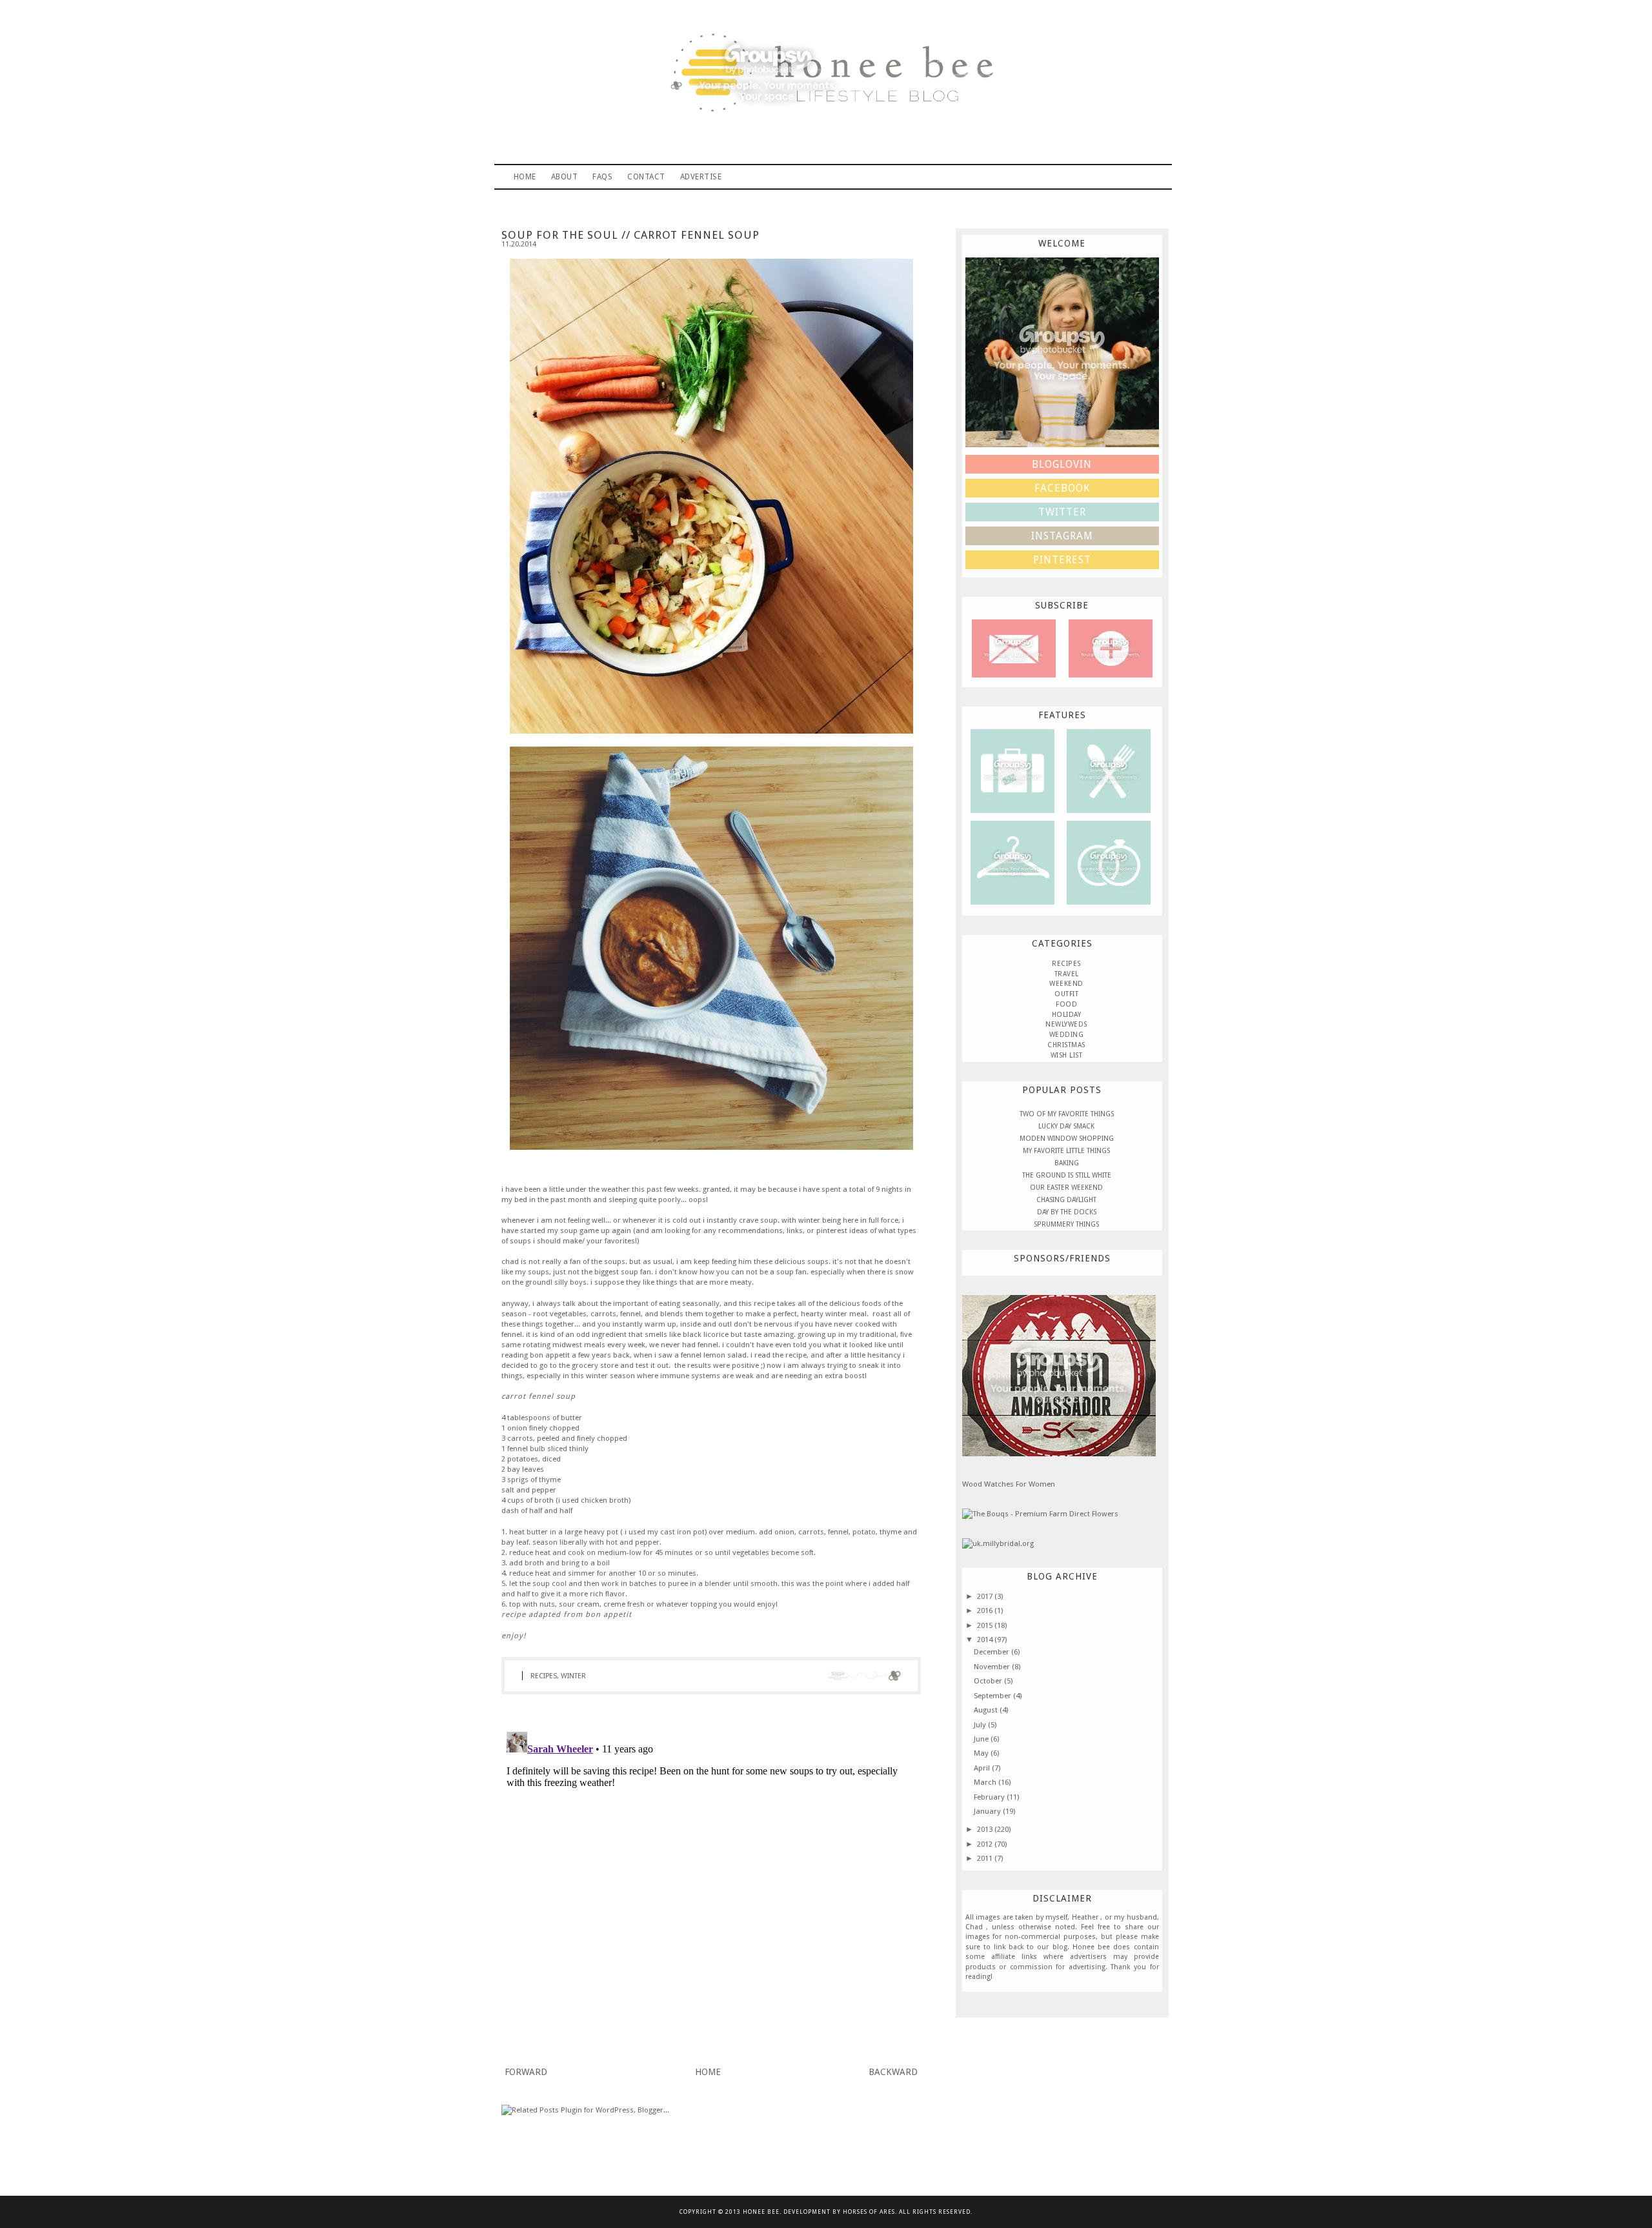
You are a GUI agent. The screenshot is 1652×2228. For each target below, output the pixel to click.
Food (1066, 1004)
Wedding (1067, 1035)
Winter (573, 1676)
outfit (1066, 994)
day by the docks (1067, 1212)
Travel (1012, 770)
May (982, 1753)
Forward (526, 2072)
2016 (986, 1611)
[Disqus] (711, 1888)
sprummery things (1066, 1224)
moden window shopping (1067, 1139)
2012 (986, 1844)
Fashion (1012, 862)
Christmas (1066, 1045)
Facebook (1062, 488)
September (993, 1696)
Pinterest (1062, 560)
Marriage (1109, 862)
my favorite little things (1066, 1151)
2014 (986, 1640)
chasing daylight (1066, 1200)
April (983, 1768)
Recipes (1108, 770)
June (982, 1739)
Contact (646, 177)
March (986, 1782)
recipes (544, 1676)
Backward (893, 2072)
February (990, 1797)
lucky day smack (1066, 1126)
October (989, 1681)
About (565, 177)
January (988, 1811)
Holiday (1067, 1015)
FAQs (602, 177)
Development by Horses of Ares (839, 2212)
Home (525, 177)
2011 (986, 1858)
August (987, 1710)
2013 (986, 1829)
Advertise (701, 177)
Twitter (1062, 512)
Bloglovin (1062, 464)
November (993, 1667)
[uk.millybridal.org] (998, 1543)
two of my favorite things (1067, 1114)
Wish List (1067, 1055)
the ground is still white (1067, 1175)
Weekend (1066, 984)
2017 (986, 1596)
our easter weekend (1066, 1188)
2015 (986, 1625)
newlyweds (1066, 1024)
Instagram (1062, 536)
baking (1067, 1163)
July (981, 1725)
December (992, 1652)
